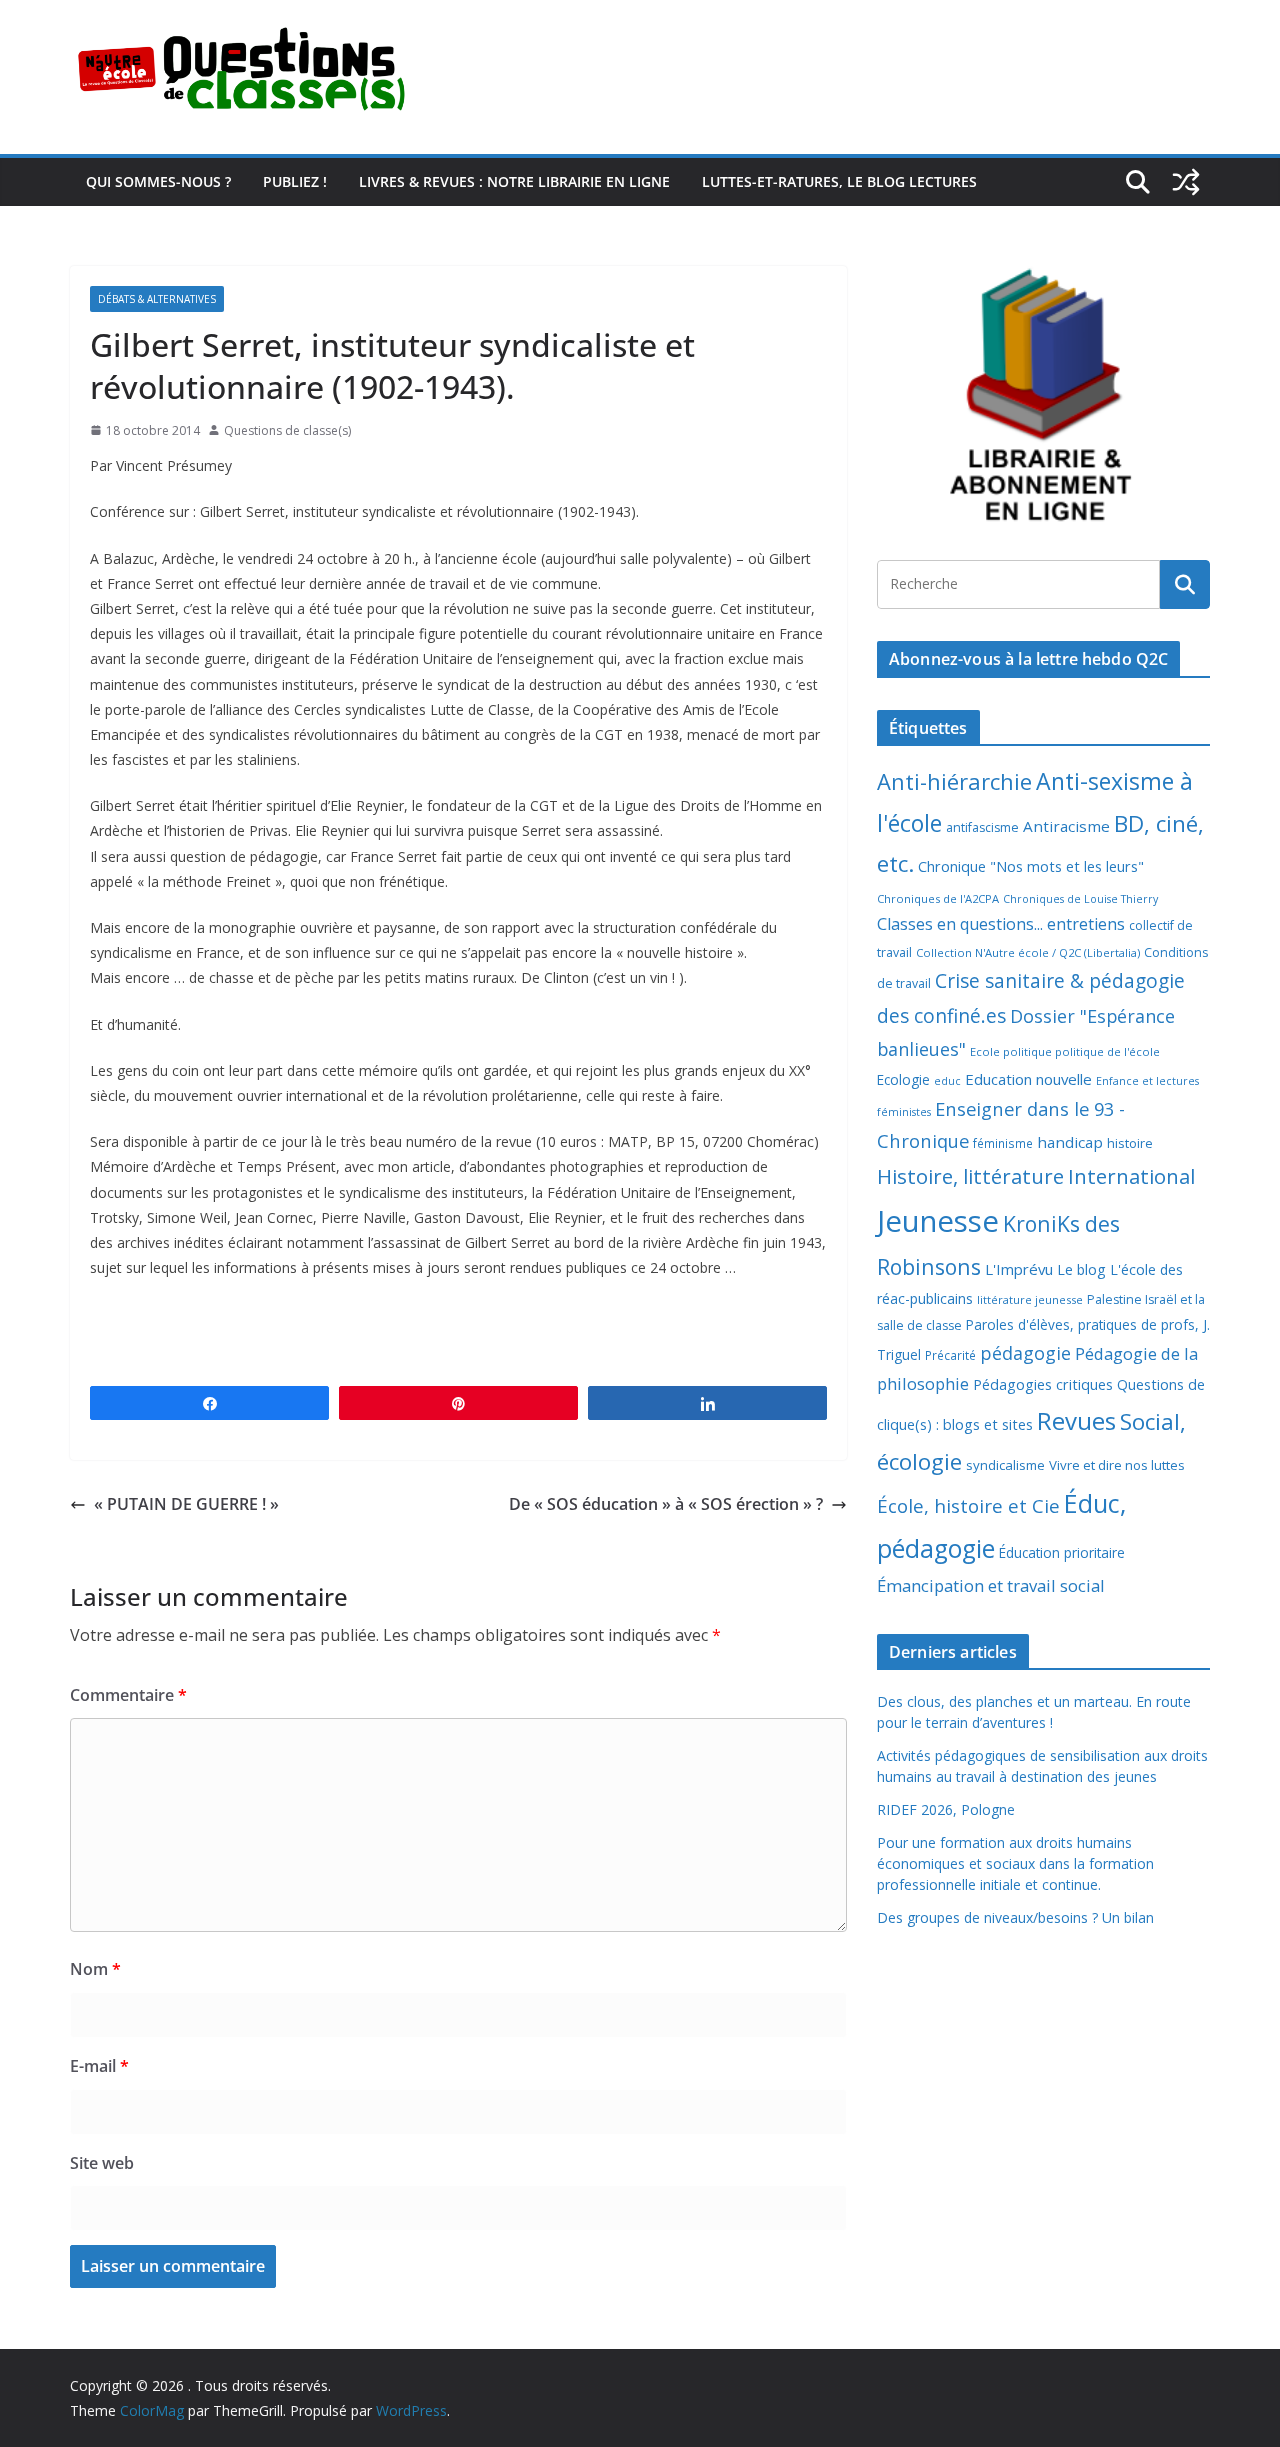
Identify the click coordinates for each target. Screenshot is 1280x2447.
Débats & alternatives (157, 299)
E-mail (99, 2066)
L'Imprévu (1019, 1269)
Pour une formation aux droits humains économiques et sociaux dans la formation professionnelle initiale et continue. (1015, 1863)
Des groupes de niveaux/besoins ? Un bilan (1015, 1917)
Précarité (950, 1355)
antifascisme (982, 827)
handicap (1070, 1142)
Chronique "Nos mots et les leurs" (1031, 866)
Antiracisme (1066, 826)
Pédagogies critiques (1043, 1384)
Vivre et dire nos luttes (1117, 1465)
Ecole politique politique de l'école (1065, 1051)
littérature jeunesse (1030, 1299)
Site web (102, 2163)
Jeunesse (938, 1221)
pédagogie (1025, 1353)
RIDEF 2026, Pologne (946, 1809)
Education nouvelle (1028, 1079)
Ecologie (903, 1079)
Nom (95, 1969)
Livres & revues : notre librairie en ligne (514, 181)
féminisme (1003, 1143)
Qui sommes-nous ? (158, 181)
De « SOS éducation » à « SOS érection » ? (666, 1504)
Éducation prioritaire (1062, 1552)
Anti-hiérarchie (954, 781)
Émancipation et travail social (991, 1585)
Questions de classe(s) (287, 430)
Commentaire (128, 1695)
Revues (1076, 1420)
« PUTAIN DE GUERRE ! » (186, 1504)
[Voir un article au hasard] (1186, 182)
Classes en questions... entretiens (1001, 924)
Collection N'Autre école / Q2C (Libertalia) (1028, 952)
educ (947, 1081)
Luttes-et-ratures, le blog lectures (839, 181)
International (1131, 1176)
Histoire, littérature (970, 1176)
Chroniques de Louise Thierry (1080, 899)
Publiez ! (295, 181)
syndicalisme (1005, 1465)
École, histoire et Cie (968, 1506)
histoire (1130, 1143)
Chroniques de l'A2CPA (938, 898)
